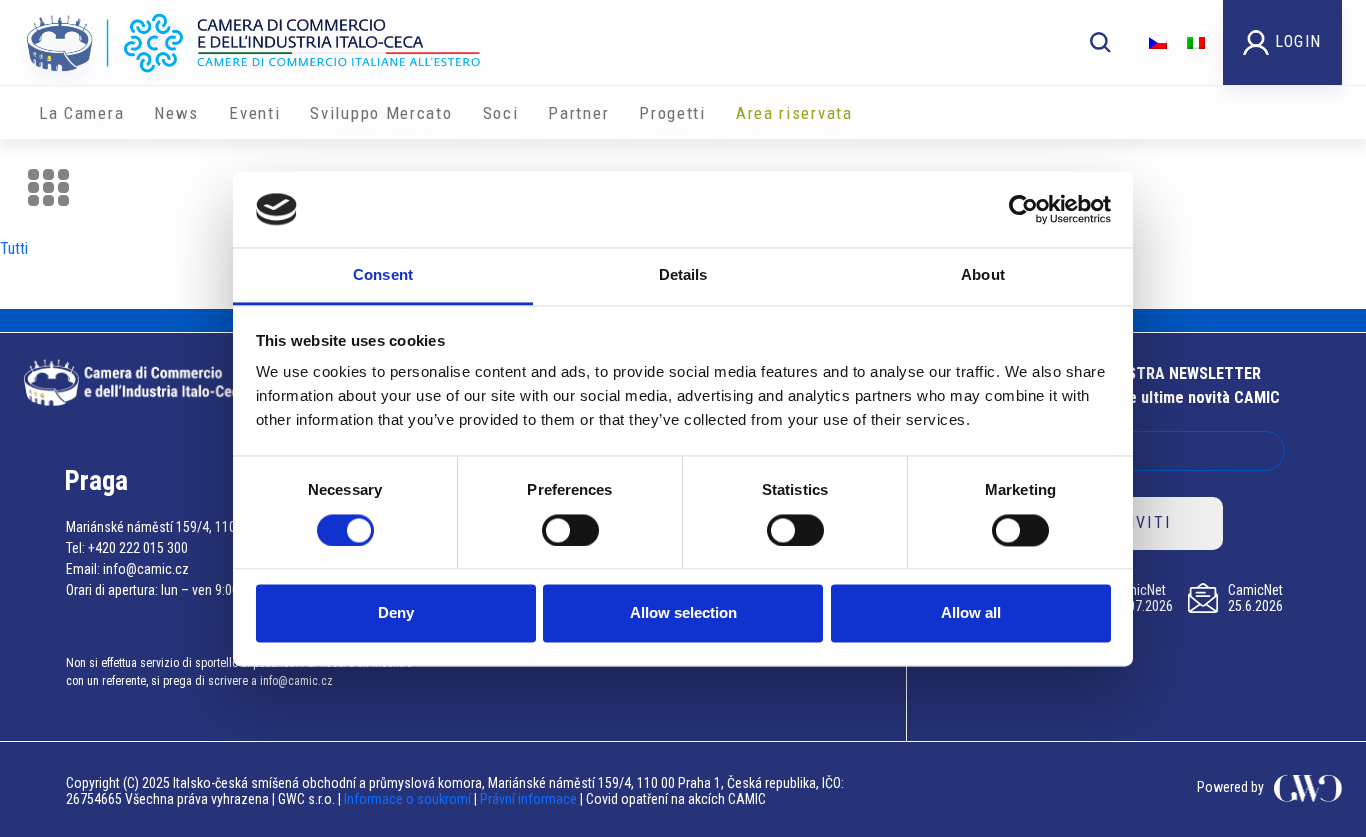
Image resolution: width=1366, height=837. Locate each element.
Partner (578, 113)
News (176, 113)
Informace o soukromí (409, 799)
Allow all (971, 613)
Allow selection (683, 613)
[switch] (570, 530)
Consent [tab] (383, 275)
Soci (501, 113)
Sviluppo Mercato (381, 113)
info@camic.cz (146, 569)
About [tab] (983, 275)
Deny (396, 613)
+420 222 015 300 (138, 548)
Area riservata (794, 113)
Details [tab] (683, 275)
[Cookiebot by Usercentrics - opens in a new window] (1023, 209)
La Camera (81, 113)
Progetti (672, 113)
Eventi (254, 113)
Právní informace (528, 799)
